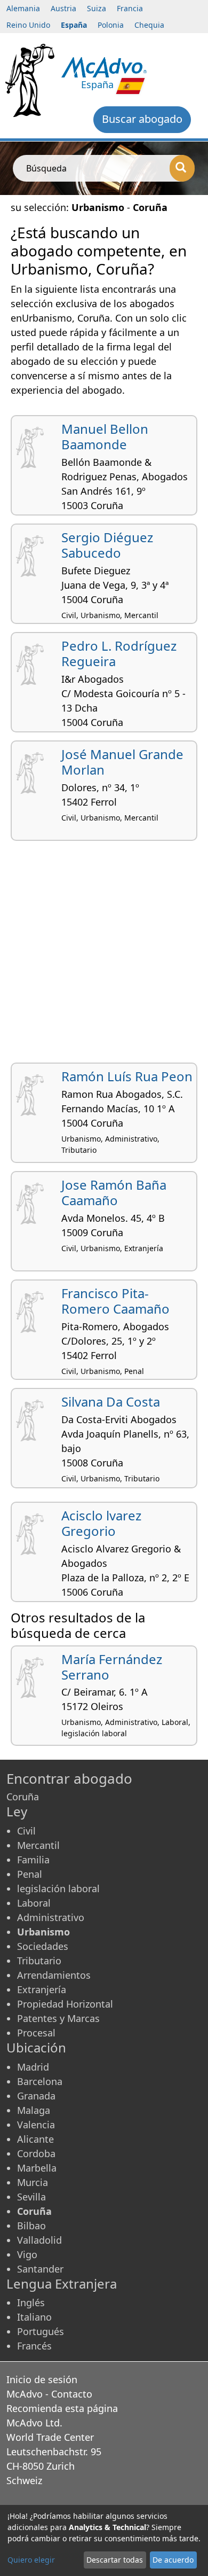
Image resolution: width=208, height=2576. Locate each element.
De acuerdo (173, 2560)
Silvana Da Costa (111, 1402)
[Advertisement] (104, 956)
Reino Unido (28, 25)
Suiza (97, 8)
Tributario (39, 1961)
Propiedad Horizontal (65, 2004)
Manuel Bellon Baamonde (105, 436)
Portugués (41, 2331)
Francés (34, 2346)
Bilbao (31, 2226)
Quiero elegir (31, 2560)
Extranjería (42, 1989)
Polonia (111, 25)
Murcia (33, 2182)
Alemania (23, 8)
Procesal (36, 2033)
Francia (130, 8)
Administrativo (51, 1917)
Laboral (34, 1903)
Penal (30, 1874)
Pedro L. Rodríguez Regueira (119, 653)
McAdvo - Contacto (49, 2394)
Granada (36, 2096)
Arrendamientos (54, 1975)
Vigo (27, 2254)
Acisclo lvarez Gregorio (101, 1523)
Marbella (37, 2168)
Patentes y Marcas (58, 2018)
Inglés (31, 2302)
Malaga (34, 2110)
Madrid (33, 2067)
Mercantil (38, 1845)
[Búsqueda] (182, 168)
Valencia (36, 2125)
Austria (63, 8)
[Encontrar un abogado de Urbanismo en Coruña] (104, 66)
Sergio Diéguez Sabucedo (107, 545)
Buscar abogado (142, 119)
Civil (26, 1831)
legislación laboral (58, 1888)
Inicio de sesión (42, 2379)
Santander (40, 2269)
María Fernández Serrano (112, 1667)
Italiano (34, 2317)
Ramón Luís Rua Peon (127, 1076)
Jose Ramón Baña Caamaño (114, 1192)
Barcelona (40, 2081)
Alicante (35, 2139)
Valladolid (39, 2240)
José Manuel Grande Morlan (122, 762)
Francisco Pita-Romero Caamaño (115, 1301)
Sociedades (43, 1946)
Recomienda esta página (62, 2408)
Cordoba (36, 2153)
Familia (33, 1860)
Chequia (149, 25)
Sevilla (31, 2197)
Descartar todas (115, 2560)
